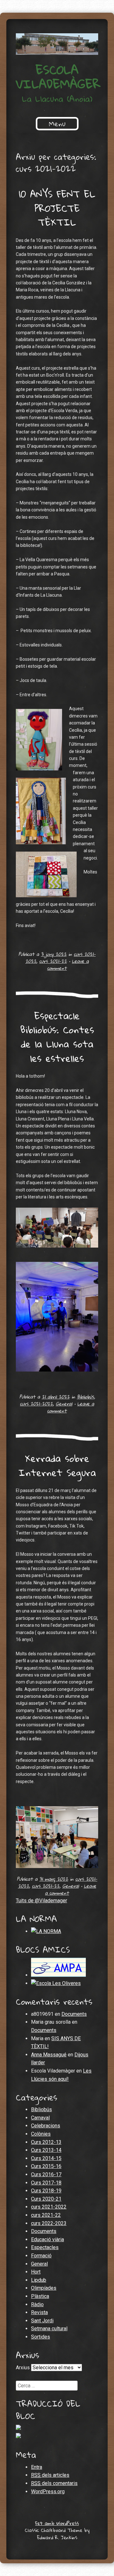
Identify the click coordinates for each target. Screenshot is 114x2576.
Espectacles (45, 2247)
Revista (39, 2312)
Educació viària (47, 2239)
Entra (37, 2467)
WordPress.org (48, 2492)
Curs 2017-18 (46, 2183)
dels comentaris (54, 2483)
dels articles (50, 2475)
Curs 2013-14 (46, 2150)
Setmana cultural (49, 2329)
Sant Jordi (42, 2321)
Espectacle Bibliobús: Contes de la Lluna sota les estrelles (57, 1037)
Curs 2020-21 (46, 2199)
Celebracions (46, 2126)
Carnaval (40, 2118)
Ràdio (37, 2304)
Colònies (41, 2134)
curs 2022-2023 (49, 2223)
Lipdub (39, 2280)
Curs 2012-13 (46, 2142)
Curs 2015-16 (46, 2166)
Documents (74, 2014)
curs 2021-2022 (36, 1404)
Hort (36, 2272)
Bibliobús (85, 1397)
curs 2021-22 (53, 961)
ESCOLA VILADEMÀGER (58, 77)
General (64, 1404)
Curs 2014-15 (46, 2158)
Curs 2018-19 (46, 2191)
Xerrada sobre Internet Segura (57, 1465)
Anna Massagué (49, 2055)
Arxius (23, 2368)
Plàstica (40, 2296)
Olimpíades (44, 2288)
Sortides (41, 2337)
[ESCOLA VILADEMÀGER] (57, 44)
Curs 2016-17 (46, 2174)
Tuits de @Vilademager (41, 1901)
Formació (41, 2256)
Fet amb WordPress (57, 2523)
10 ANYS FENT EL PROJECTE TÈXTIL (57, 208)
